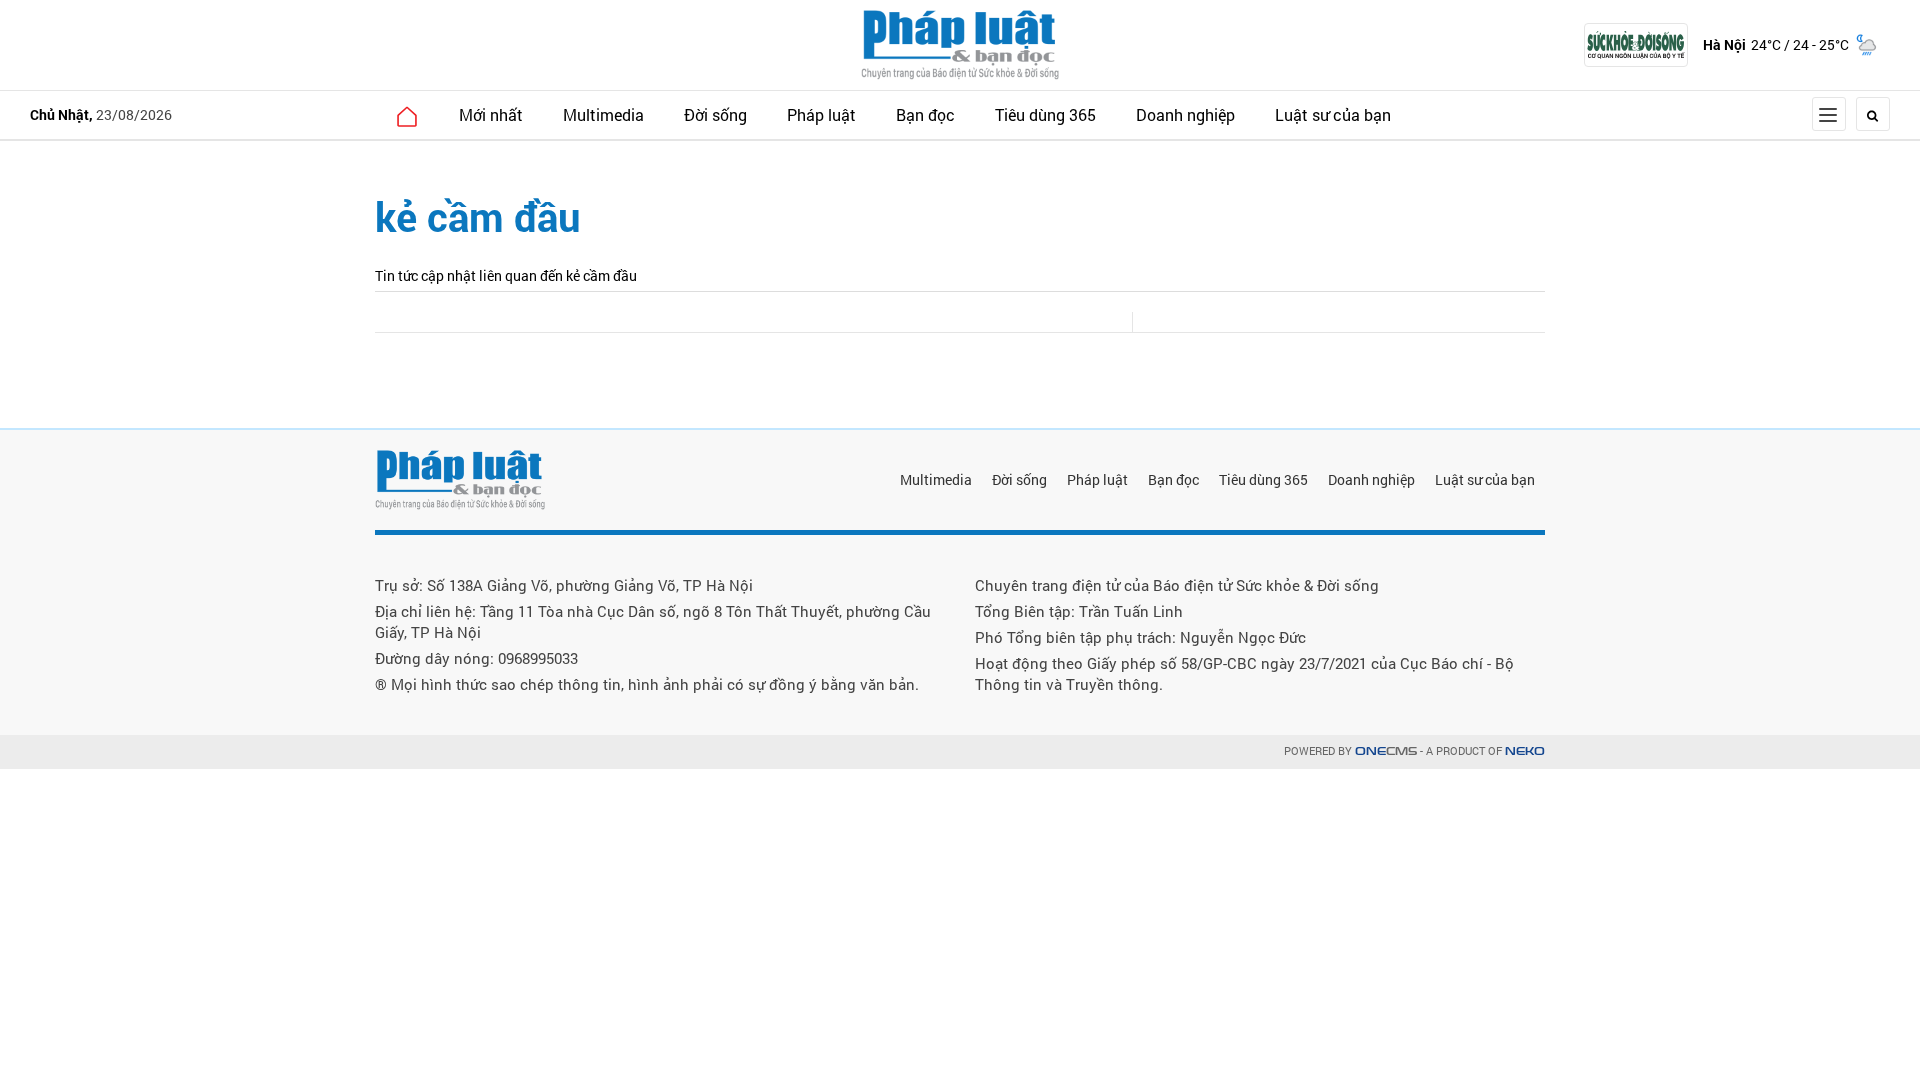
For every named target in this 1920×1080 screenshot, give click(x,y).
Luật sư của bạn (1333, 114)
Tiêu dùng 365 (1045, 114)
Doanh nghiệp (1185, 114)
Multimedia (603, 114)
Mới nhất (491, 114)
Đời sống (715, 114)
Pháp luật (821, 114)
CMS (1386, 751)
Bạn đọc (925, 114)
